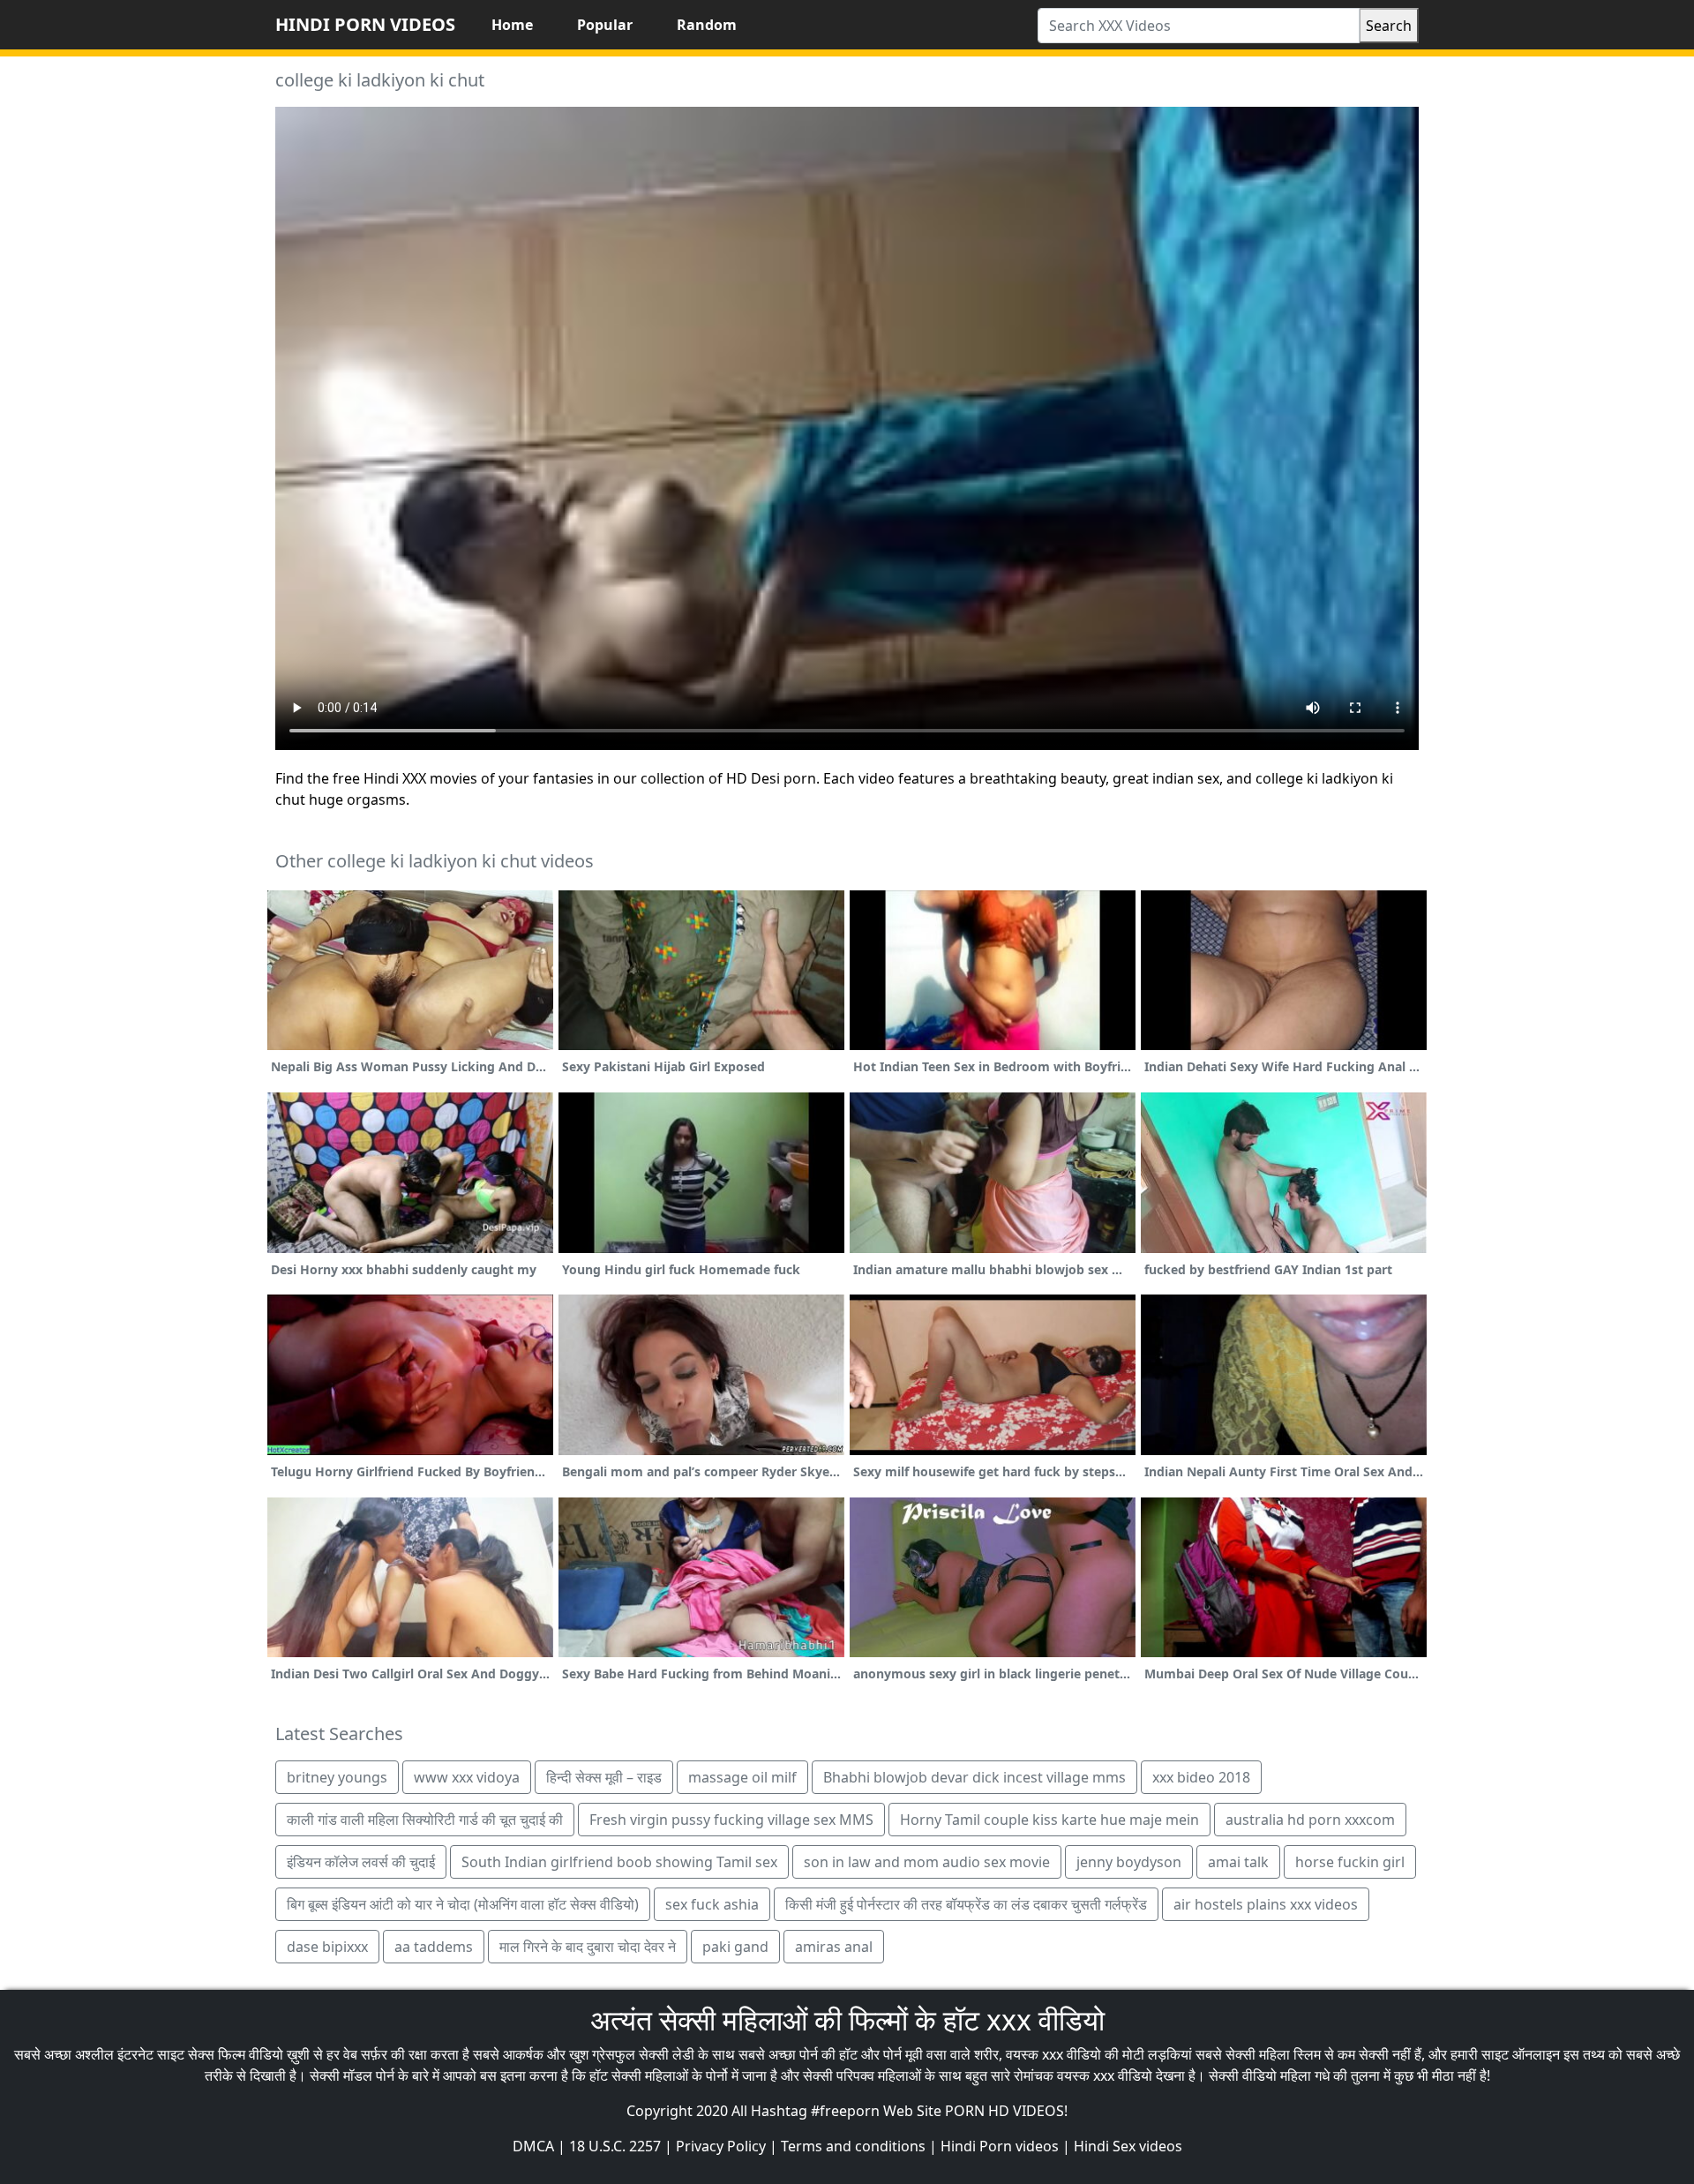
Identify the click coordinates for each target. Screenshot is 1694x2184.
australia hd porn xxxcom (1310, 1820)
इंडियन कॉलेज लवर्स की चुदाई (361, 1862)
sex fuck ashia (712, 1904)
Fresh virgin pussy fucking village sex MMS (731, 1820)
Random (707, 25)
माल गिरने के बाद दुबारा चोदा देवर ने (588, 1947)
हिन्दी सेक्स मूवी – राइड (604, 1777)
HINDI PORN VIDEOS (365, 24)
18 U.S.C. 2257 (615, 2146)
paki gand (735, 1947)
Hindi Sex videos (1128, 2146)
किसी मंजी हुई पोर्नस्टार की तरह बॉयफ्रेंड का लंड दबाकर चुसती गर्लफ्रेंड (966, 1904)
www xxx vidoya (467, 1777)
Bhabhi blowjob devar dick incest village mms (974, 1777)
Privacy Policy (721, 2146)
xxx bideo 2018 (1201, 1777)
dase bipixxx (327, 1947)
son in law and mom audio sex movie (927, 1862)
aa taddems (434, 1947)
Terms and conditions (853, 2146)
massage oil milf (742, 1777)
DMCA (533, 2146)
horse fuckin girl (1350, 1862)
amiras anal (834, 1947)
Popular (605, 25)
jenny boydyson (1129, 1862)
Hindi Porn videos (1000, 2146)
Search (1389, 26)
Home (512, 25)
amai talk (1238, 1862)
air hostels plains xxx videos (1266, 1904)
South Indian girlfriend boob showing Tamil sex (619, 1862)
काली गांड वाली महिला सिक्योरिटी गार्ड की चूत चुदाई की (425, 1820)
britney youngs (337, 1777)
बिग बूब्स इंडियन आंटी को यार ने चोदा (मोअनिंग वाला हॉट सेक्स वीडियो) (463, 1904)
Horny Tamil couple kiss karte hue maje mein (1049, 1820)
